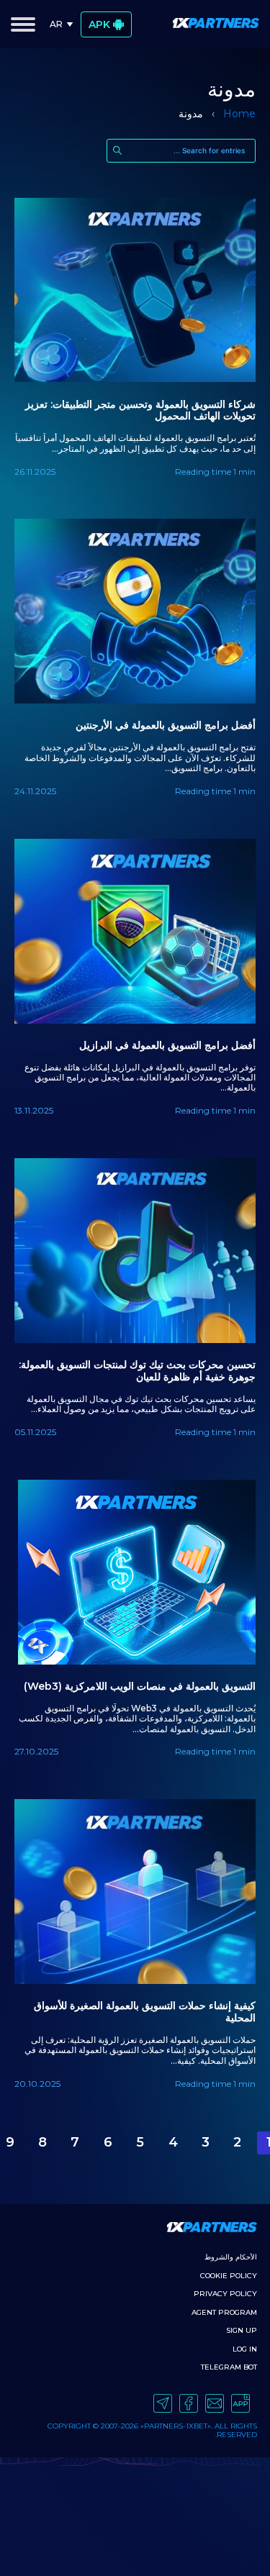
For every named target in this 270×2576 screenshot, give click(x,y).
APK (99, 24)
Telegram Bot (229, 2367)
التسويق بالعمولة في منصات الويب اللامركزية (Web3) (140, 1687)
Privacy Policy (225, 2294)
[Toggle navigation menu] (23, 24)
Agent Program (224, 2312)
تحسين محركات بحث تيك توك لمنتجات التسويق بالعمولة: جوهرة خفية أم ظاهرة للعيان (137, 1371)
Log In (245, 2349)
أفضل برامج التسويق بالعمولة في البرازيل (167, 1046)
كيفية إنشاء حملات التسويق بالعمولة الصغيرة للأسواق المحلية (145, 2012)
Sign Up (242, 2330)
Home (239, 114)
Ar (56, 24)
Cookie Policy (229, 2276)
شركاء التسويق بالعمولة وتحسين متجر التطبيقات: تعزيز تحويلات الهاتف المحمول (140, 411)
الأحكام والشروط (231, 2257)
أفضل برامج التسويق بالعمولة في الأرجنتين (166, 725)
